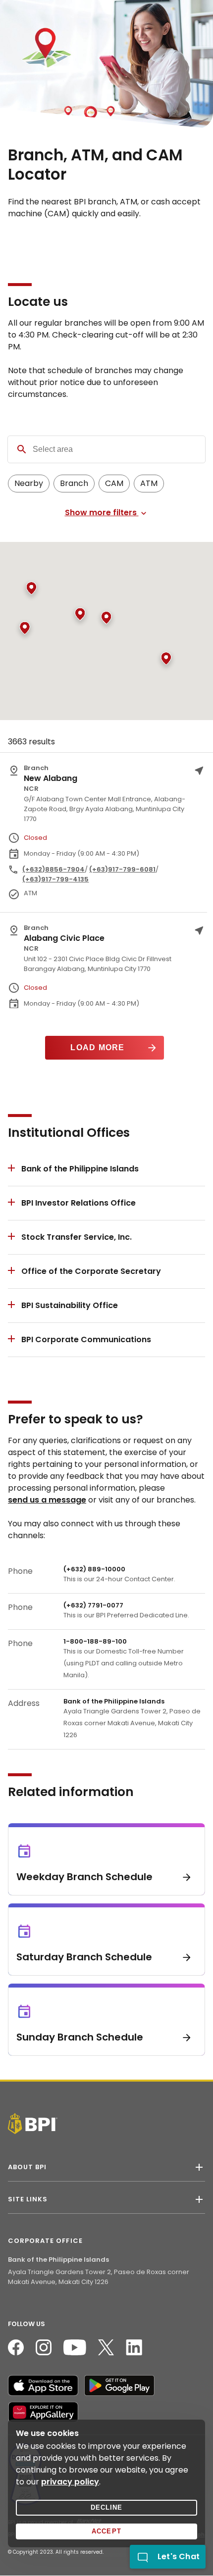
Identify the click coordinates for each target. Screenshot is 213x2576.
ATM (149, 483)
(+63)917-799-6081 (122, 869)
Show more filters (102, 513)
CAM (114, 483)
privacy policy (70, 2482)
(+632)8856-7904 (53, 869)
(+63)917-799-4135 (55, 879)
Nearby (29, 483)
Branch (74, 483)
